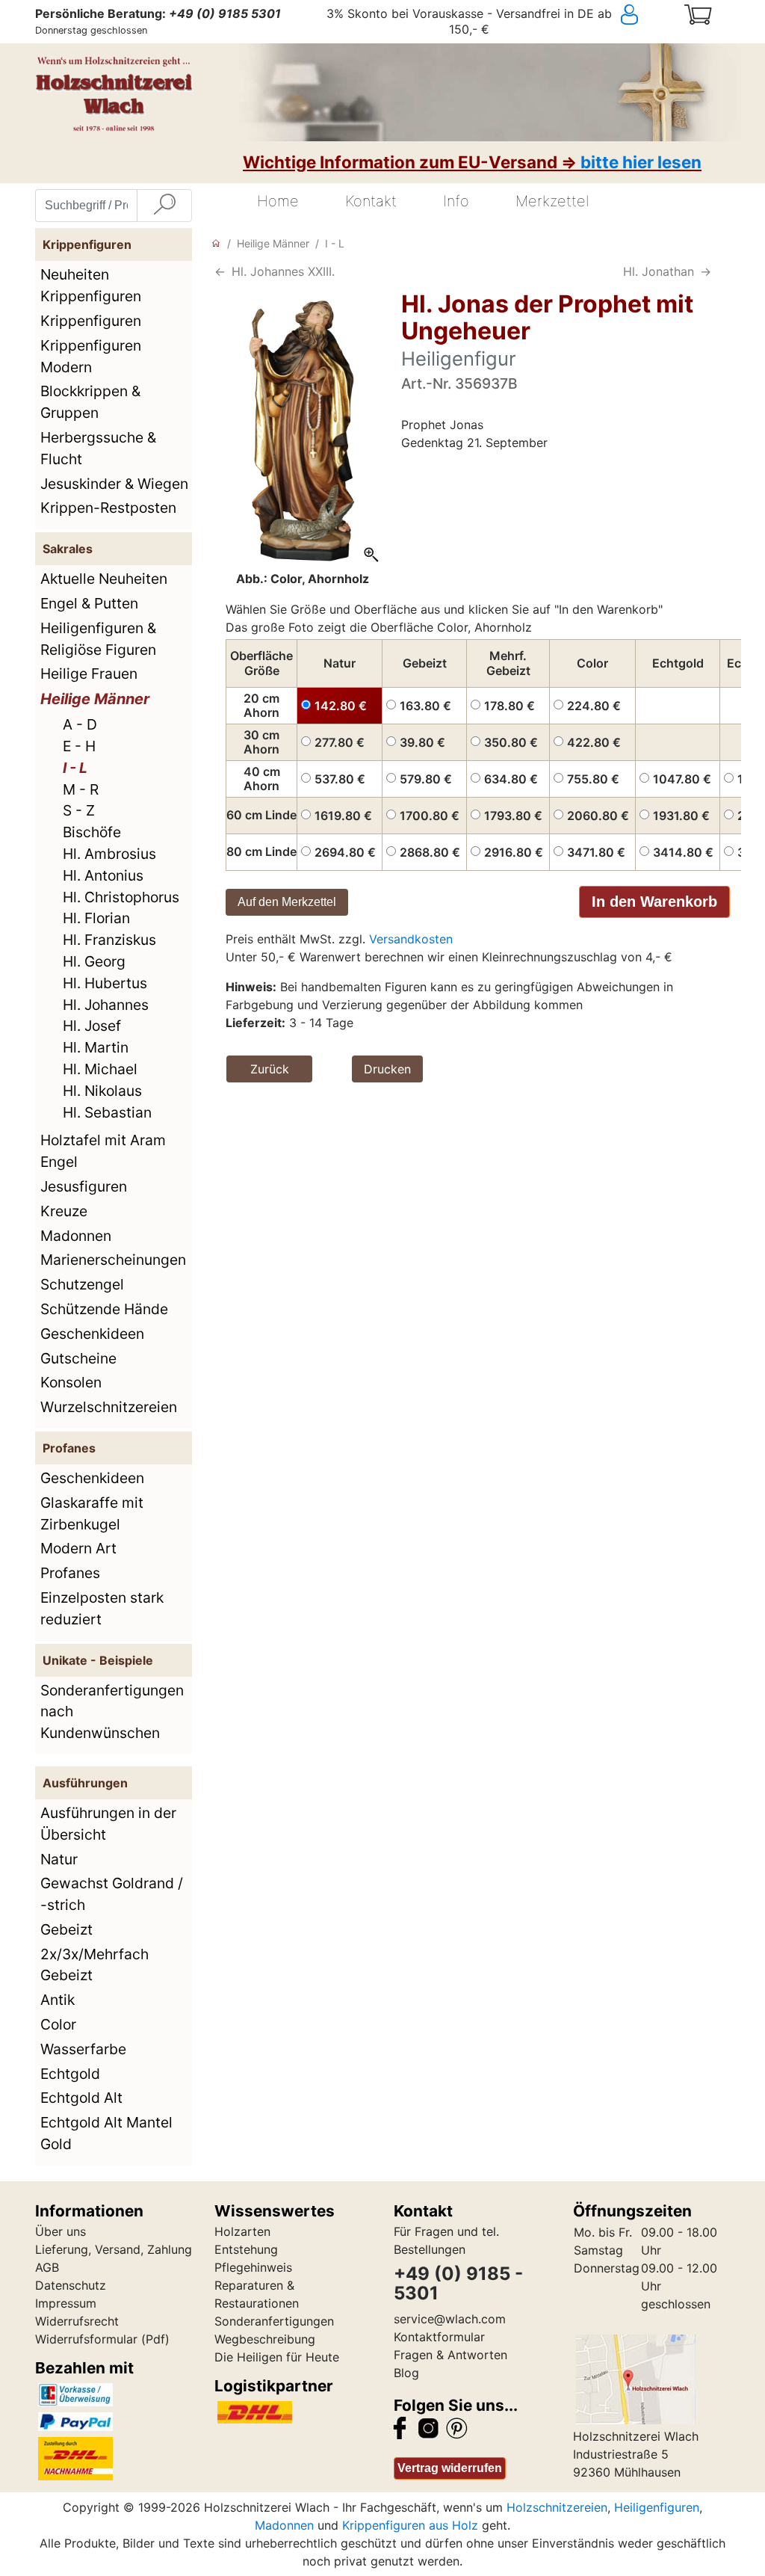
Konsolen (71, 1382)
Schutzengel (82, 1284)
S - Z (79, 810)
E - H (79, 746)
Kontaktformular (439, 2337)
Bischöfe (92, 832)
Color (58, 2024)
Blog (406, 2373)
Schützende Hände (104, 1309)
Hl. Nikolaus (102, 1091)
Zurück (270, 1069)
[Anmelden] (643, 15)
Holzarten (242, 2231)
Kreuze (64, 1211)
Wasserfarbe (83, 2049)
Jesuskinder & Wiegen (114, 484)
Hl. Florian (96, 918)
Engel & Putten (89, 603)
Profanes (70, 1573)
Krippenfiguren (91, 321)
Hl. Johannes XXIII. (283, 271)
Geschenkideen (92, 1334)
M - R (81, 789)
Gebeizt (66, 1929)
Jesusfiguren (84, 1186)
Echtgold (70, 2074)
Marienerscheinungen (113, 1260)
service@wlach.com (450, 2319)
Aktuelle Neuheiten (104, 579)
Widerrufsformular (86, 2339)
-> (706, 271)
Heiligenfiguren (657, 2507)
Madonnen (76, 1236)
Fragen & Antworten (450, 2355)
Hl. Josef (92, 1026)
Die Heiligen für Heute (277, 2357)
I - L (75, 768)
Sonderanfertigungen (274, 2321)
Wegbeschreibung (265, 2339)
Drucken (387, 1069)
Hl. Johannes (106, 1005)
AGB (47, 2267)
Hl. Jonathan (659, 271)
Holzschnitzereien (557, 2507)
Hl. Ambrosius (109, 854)
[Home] (216, 243)
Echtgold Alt (81, 2098)
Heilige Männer (95, 699)
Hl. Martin (96, 1047)
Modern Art (78, 1548)
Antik (58, 2000)
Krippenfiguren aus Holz (410, 2525)
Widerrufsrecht (77, 2321)
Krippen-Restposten (108, 508)
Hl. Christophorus (121, 897)
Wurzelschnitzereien (109, 1407)
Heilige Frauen (89, 674)
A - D (80, 724)
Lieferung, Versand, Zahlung (114, 2249)
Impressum (66, 2303)
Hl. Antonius (103, 875)
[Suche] (164, 206)
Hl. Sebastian (107, 1112)
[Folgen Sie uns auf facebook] (400, 2426)
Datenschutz (71, 2285)
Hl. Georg (94, 961)
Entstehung (246, 2249)
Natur (59, 1859)
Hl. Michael (100, 1069)
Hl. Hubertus (105, 983)
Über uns (61, 2231)
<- (220, 271)
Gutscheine (78, 1358)
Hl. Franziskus (109, 940)
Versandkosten (411, 939)
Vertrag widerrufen (450, 2468)
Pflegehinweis (253, 2267)
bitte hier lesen (641, 162)
